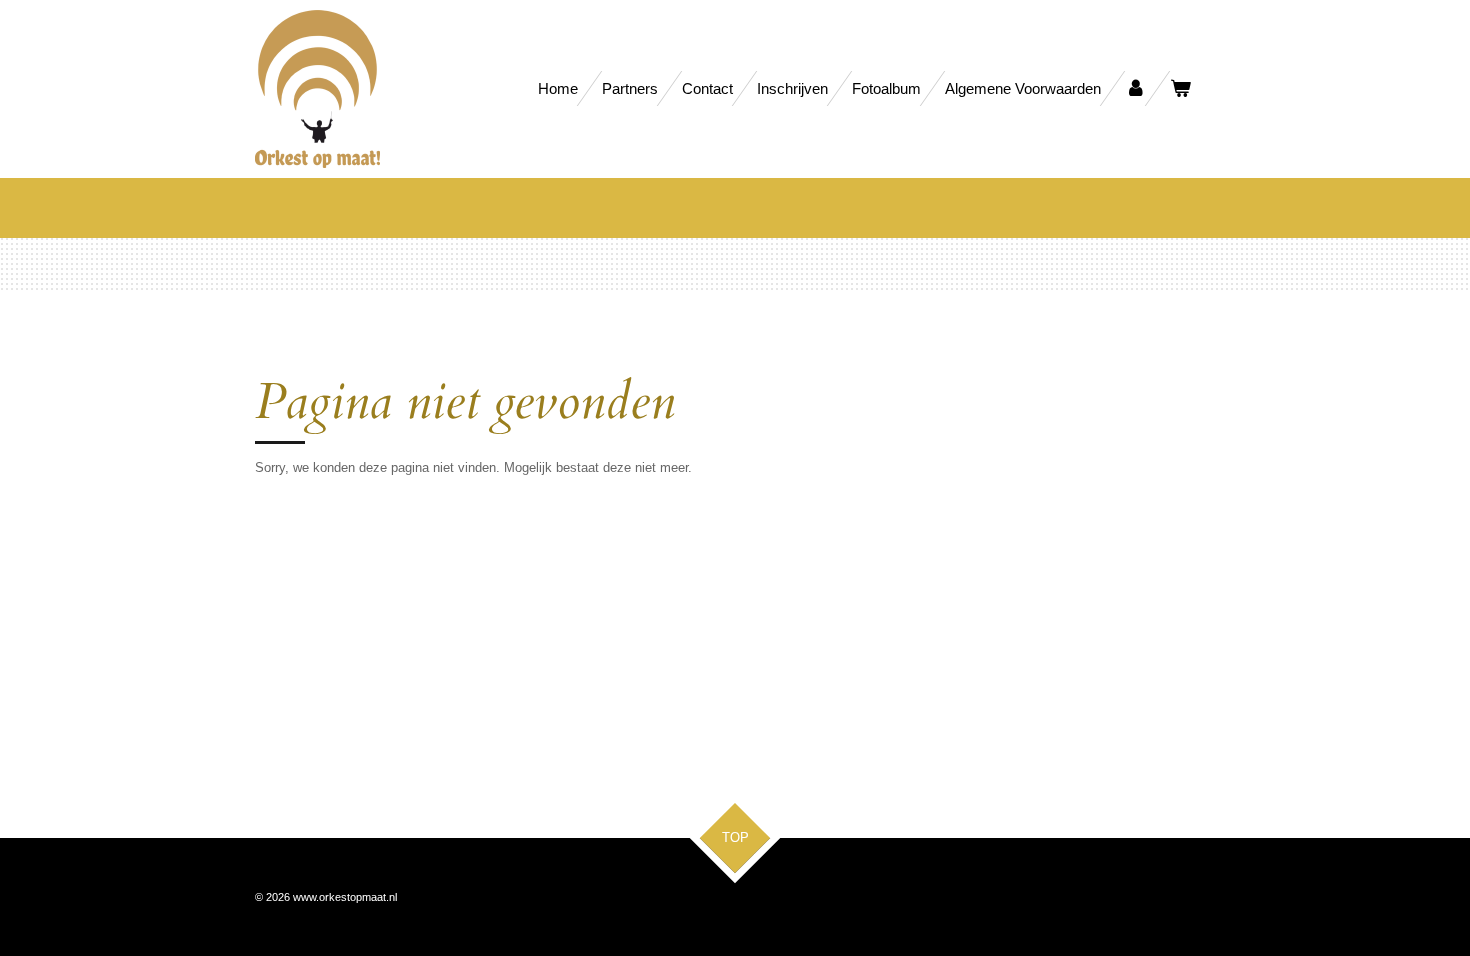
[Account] (1135, 88)
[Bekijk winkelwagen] (1180, 88)
